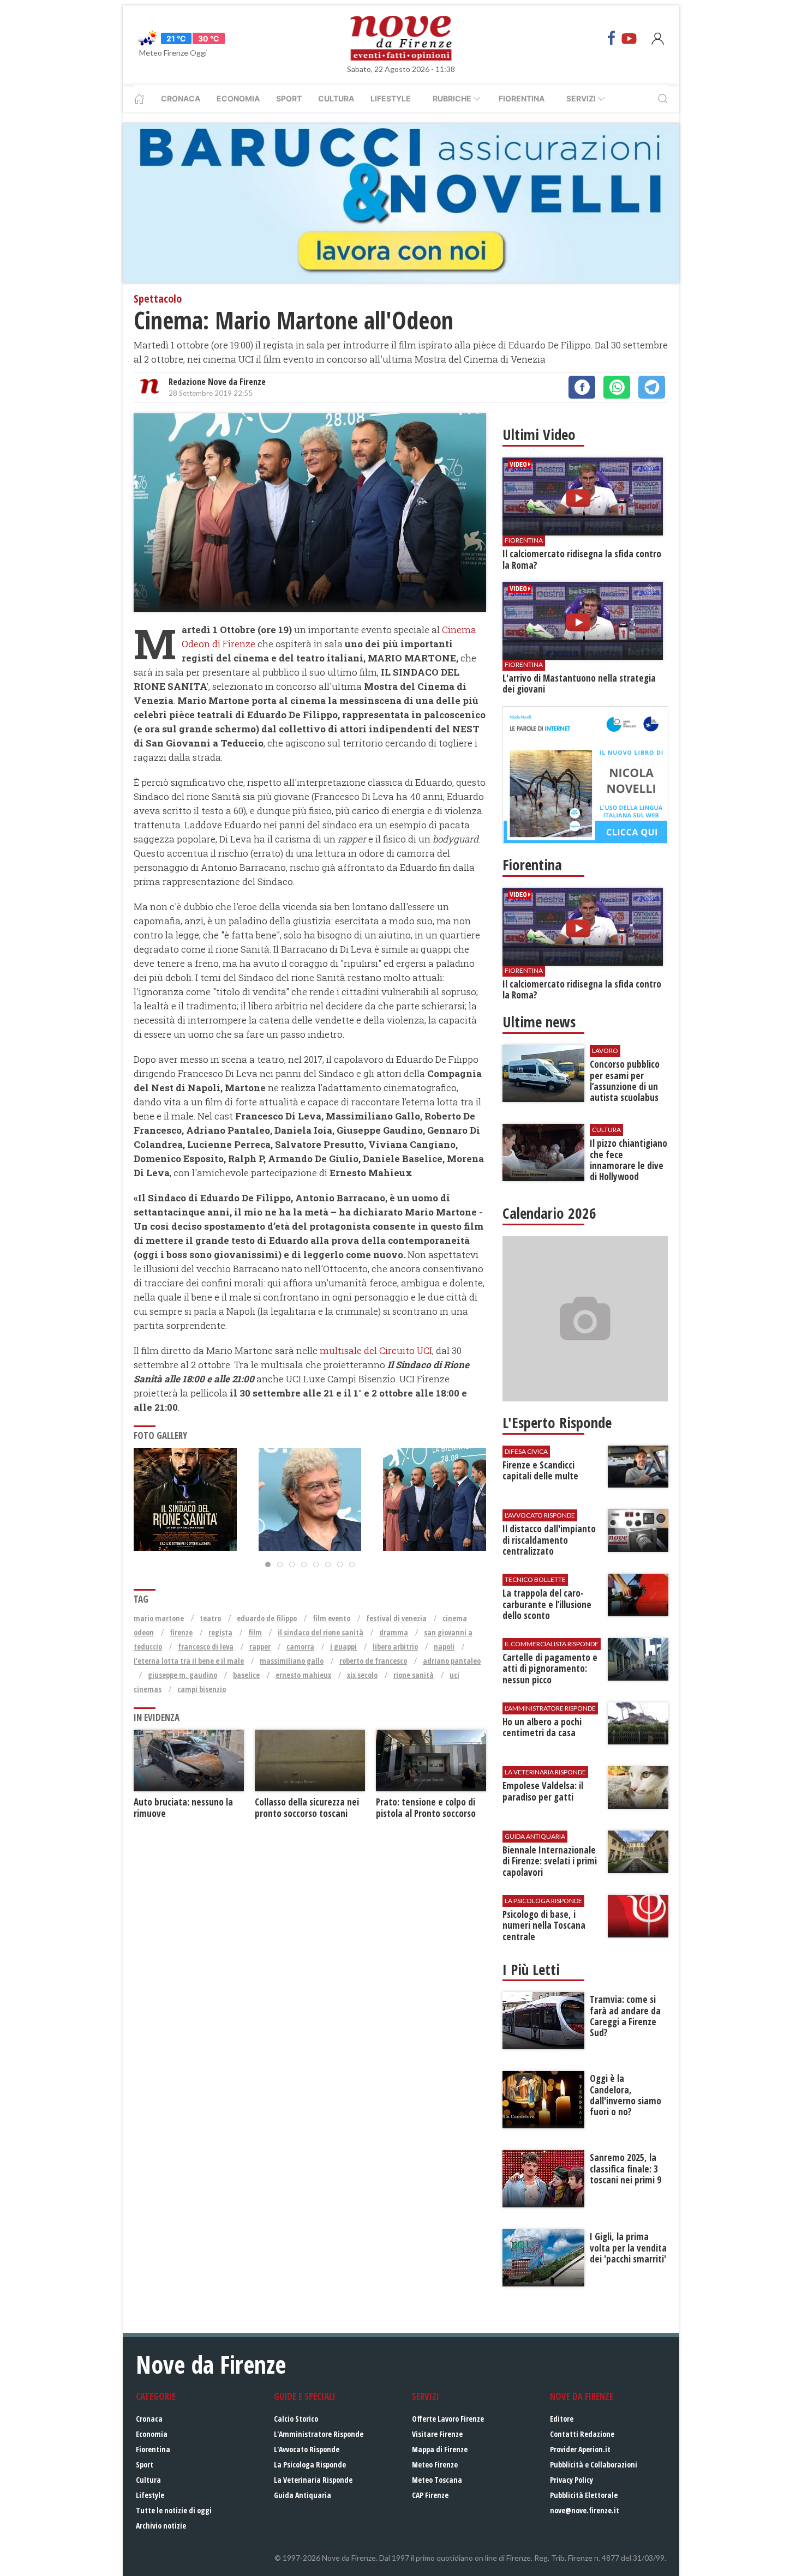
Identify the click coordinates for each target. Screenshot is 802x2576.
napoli (444, 1647)
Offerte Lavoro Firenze (448, 2419)
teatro (210, 1618)
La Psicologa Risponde (310, 2464)
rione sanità (414, 1675)
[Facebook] (612, 38)
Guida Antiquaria (303, 2495)
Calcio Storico (296, 2419)
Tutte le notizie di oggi (174, 2510)
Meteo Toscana (437, 2480)
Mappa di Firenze (440, 2449)
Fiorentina (522, 98)
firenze (181, 1632)
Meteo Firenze (435, 2464)
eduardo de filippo (267, 1618)
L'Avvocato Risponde (307, 2449)
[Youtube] (629, 38)
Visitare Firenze (437, 2434)
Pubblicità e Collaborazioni (594, 2464)
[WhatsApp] (617, 387)
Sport (289, 98)
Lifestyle (391, 98)
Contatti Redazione (582, 2434)
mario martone (159, 1618)
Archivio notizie (161, 2526)
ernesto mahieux (303, 1675)
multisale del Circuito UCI (376, 1350)
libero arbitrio (395, 1647)
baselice (246, 1675)
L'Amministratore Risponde (319, 2434)
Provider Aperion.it (580, 2449)
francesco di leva (206, 1647)
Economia (238, 98)
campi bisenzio (202, 1689)
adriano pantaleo (452, 1661)
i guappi (343, 1647)
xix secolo (362, 1675)
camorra (300, 1647)
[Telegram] (652, 387)
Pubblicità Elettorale (584, 2495)
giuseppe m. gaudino (182, 1675)
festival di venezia (396, 1618)
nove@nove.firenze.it (585, 2510)
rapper (260, 1647)
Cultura (336, 98)
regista (220, 1632)
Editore (562, 2419)
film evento (331, 1618)
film (255, 1632)
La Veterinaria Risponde (313, 2480)
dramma (394, 1632)
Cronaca (181, 98)
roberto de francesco (373, 1661)
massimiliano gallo (292, 1661)
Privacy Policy (571, 2480)
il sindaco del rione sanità (321, 1632)
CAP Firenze (430, 2495)
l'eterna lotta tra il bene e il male (189, 1661)
